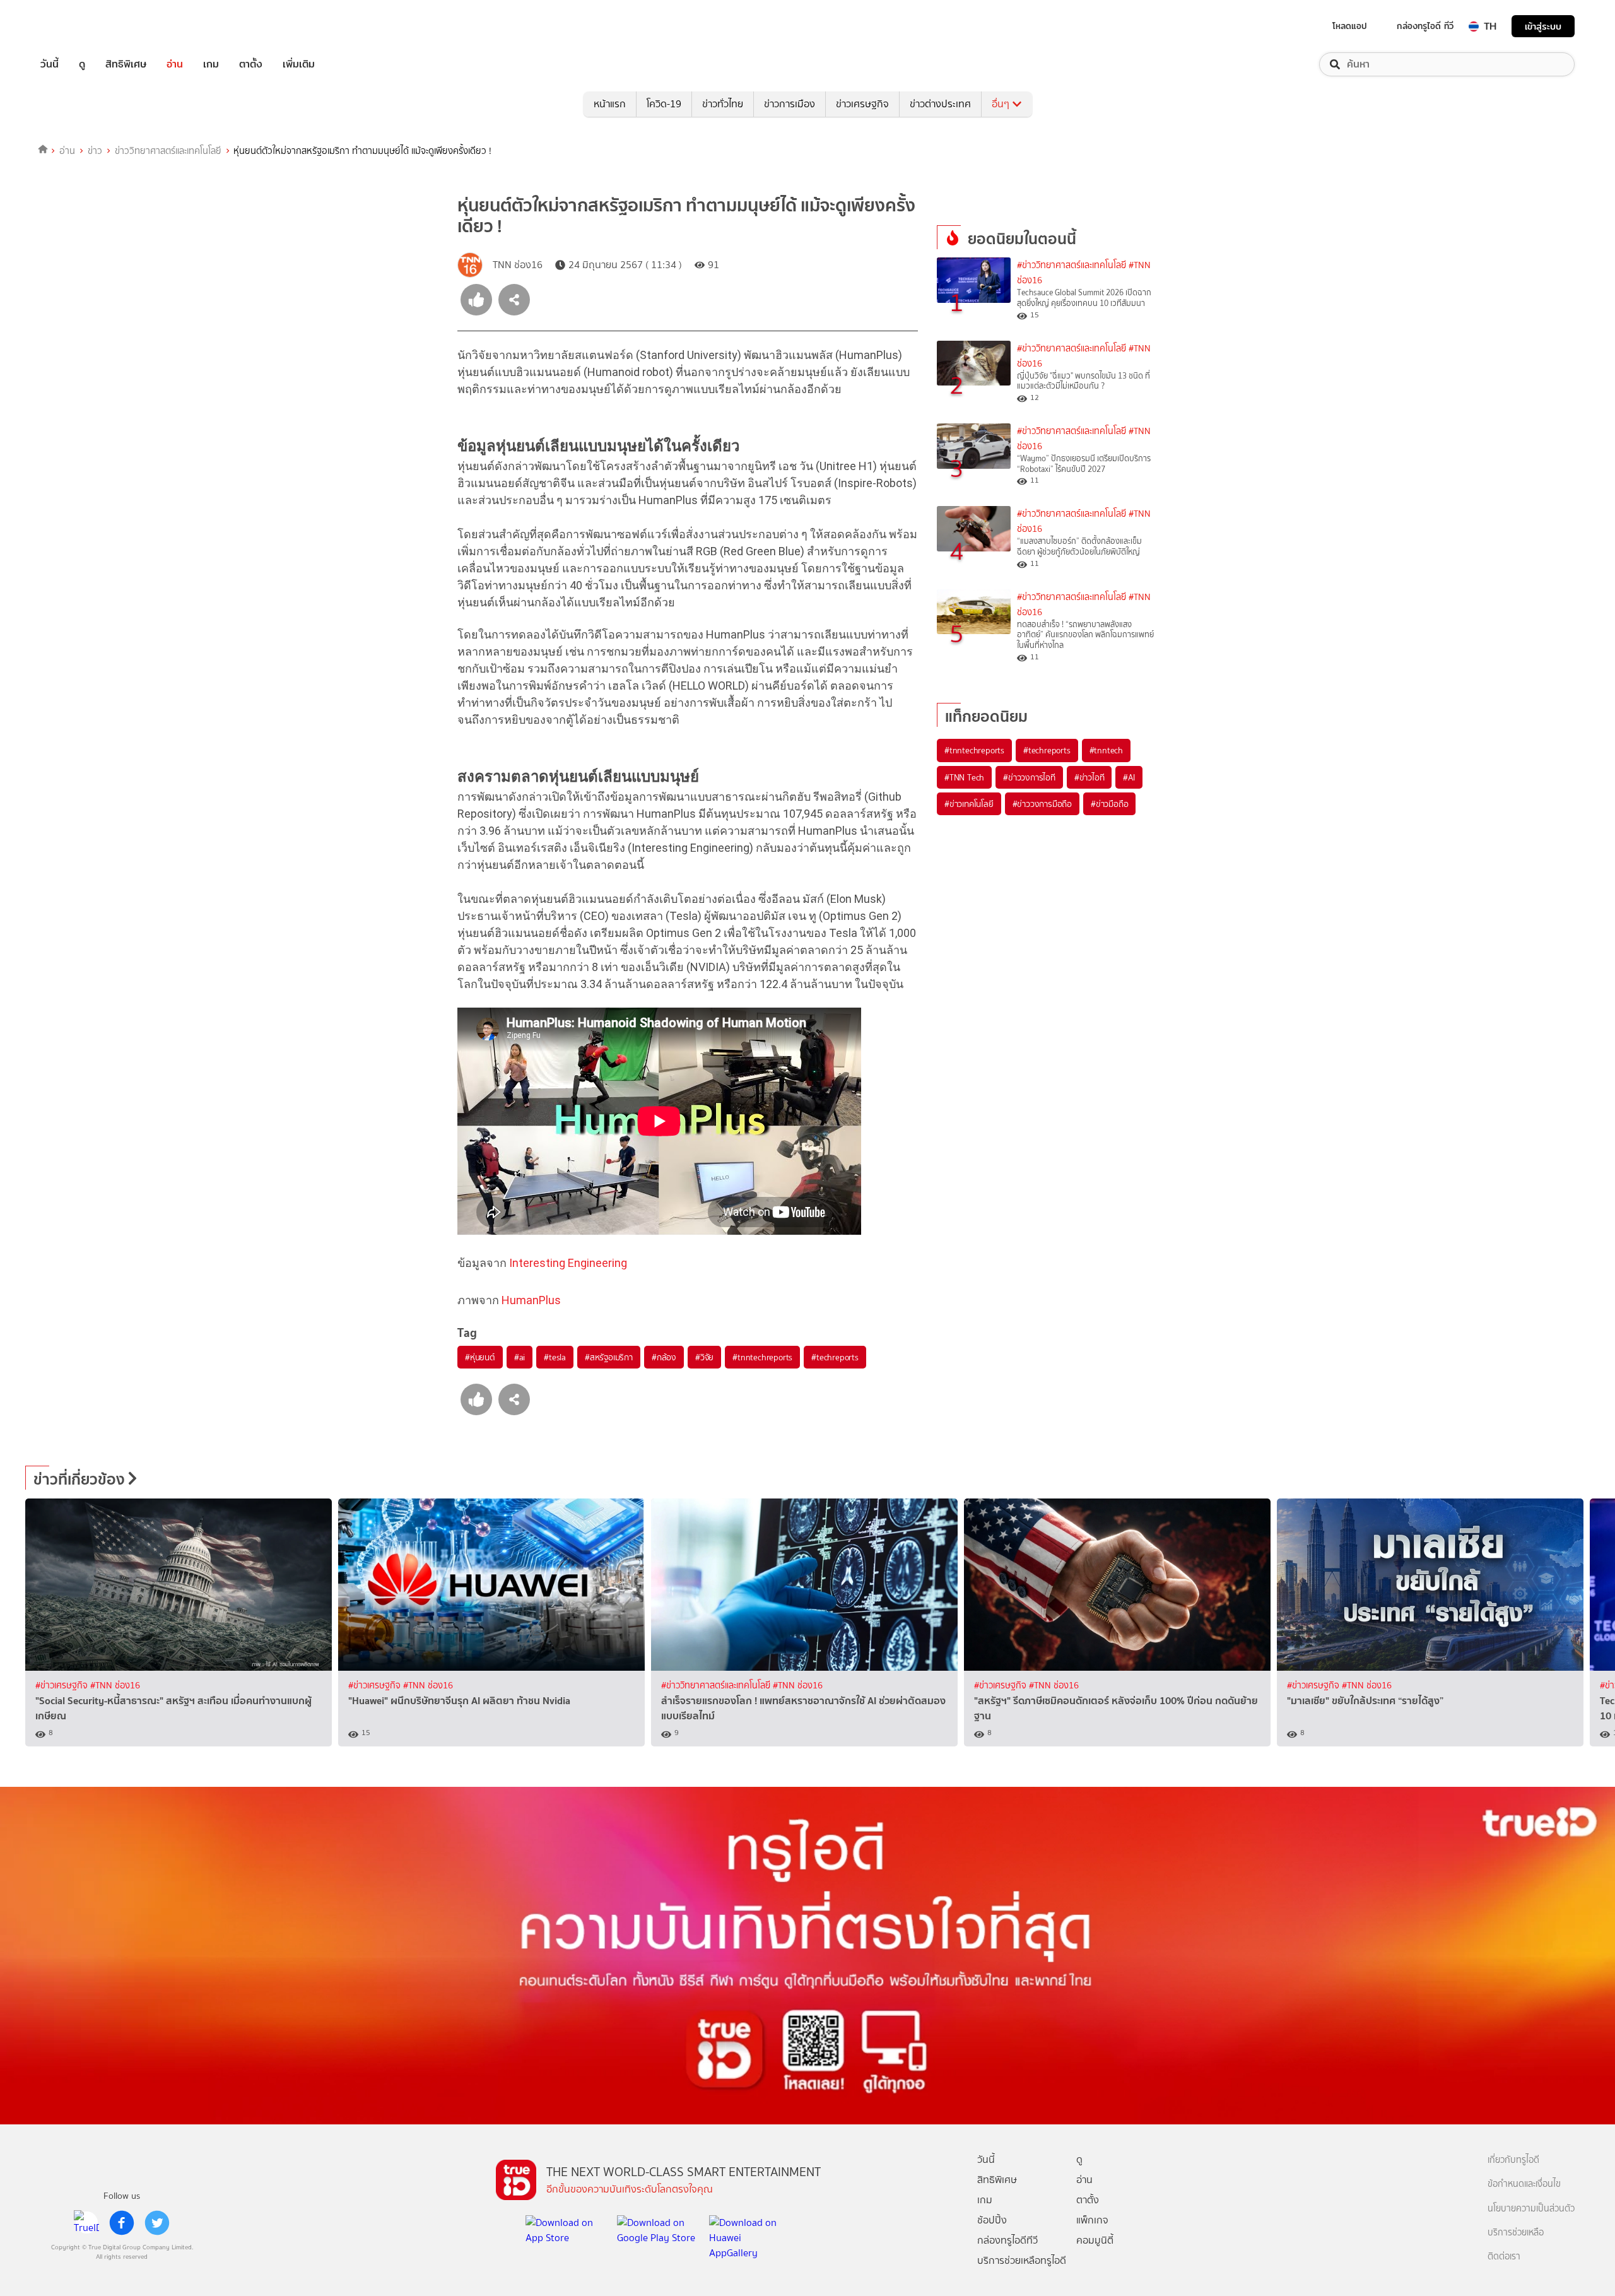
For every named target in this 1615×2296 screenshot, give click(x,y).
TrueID (78, 26)
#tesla (555, 1357)
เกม (211, 64)
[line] (86, 2223)
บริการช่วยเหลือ (1516, 2233)
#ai (520, 1357)
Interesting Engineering (568, 1263)
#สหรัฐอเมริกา (609, 1357)
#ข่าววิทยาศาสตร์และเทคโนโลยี (1072, 265)
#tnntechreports (762, 1357)
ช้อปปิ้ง (992, 2220)
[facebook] (122, 2223)
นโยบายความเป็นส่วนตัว (1531, 2209)
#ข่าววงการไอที (1029, 777)
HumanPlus (531, 1300)
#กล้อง (664, 1357)
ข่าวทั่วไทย (723, 104)
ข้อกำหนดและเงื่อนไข (1524, 2184)
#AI (1129, 777)
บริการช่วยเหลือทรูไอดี (1022, 2260)
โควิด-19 (664, 104)
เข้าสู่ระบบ (1543, 26)
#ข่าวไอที (1089, 777)
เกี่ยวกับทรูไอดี (1513, 2160)
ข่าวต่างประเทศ (940, 104)
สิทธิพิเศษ (126, 64)
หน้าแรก (610, 104)
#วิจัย (704, 1357)
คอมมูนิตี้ (1095, 2240)
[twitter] (157, 2223)
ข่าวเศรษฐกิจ (862, 104)
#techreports (835, 1357)
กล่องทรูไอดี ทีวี (1425, 26)
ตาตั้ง (251, 64)
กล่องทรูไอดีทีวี (1007, 2240)
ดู (82, 64)
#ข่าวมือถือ (1109, 804)
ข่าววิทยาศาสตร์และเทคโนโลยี (168, 151)
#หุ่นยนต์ (480, 1357)
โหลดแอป (1350, 26)
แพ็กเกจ (1092, 2220)
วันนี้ (50, 64)
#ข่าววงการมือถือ (1042, 804)
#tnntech (1106, 750)
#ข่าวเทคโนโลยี (969, 804)
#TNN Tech (964, 777)
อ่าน (175, 64)
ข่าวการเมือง (790, 104)
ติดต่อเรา (1504, 2257)
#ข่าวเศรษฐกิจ (63, 1686)
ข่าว (95, 151)
